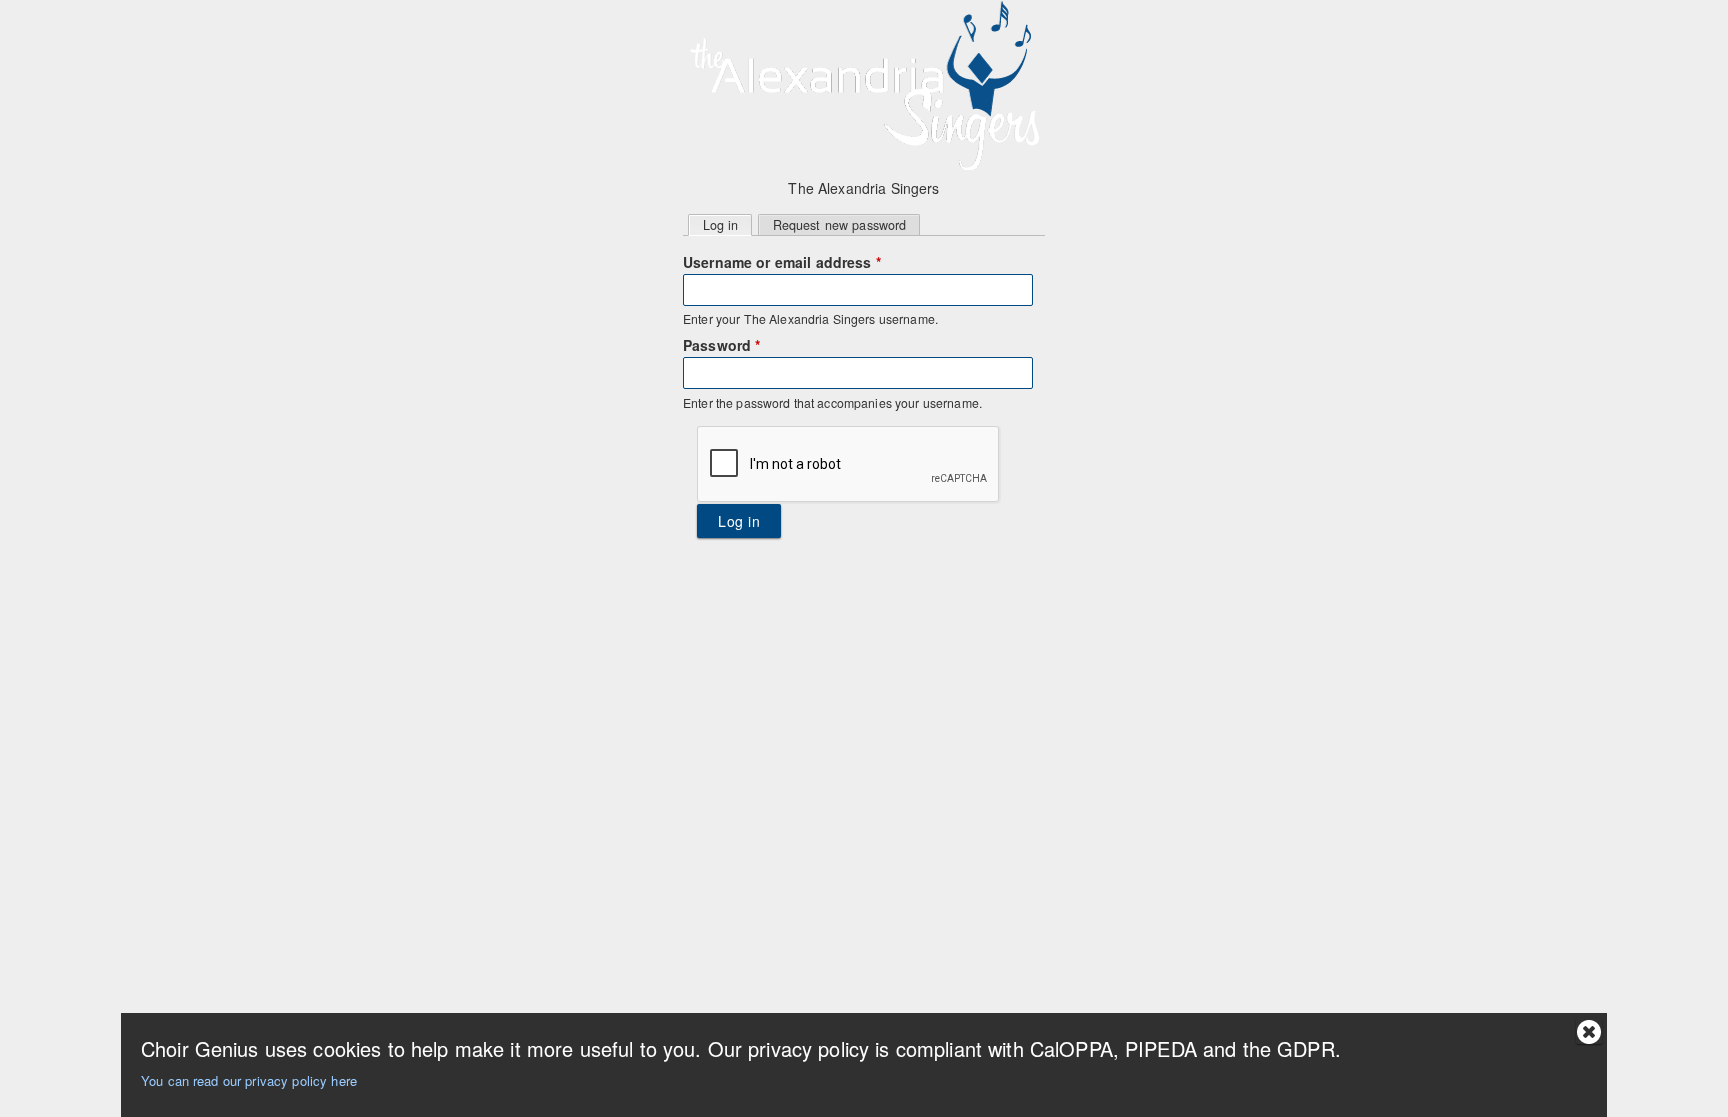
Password (721, 345)
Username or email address (782, 262)
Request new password (840, 225)
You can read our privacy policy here (249, 1080)
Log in (727, 225)
